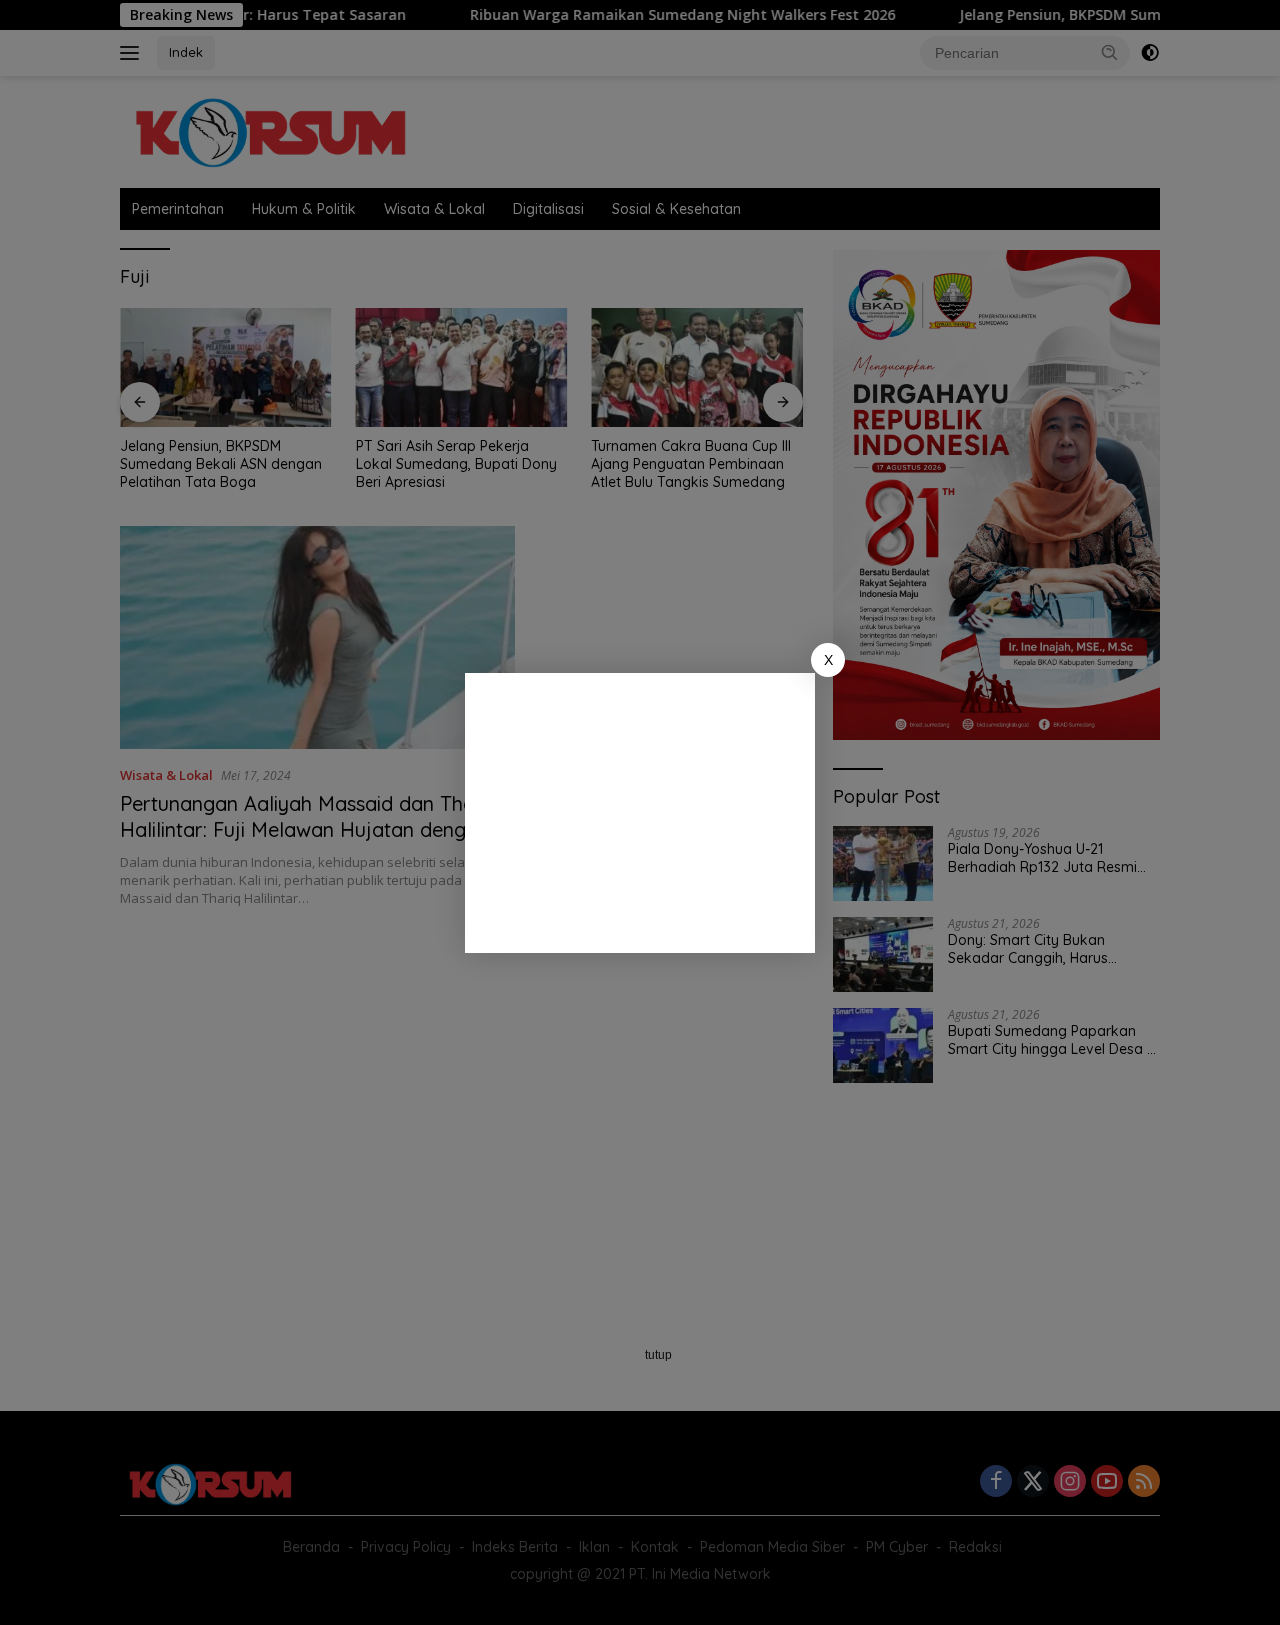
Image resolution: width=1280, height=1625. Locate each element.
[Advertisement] (640, 813)
